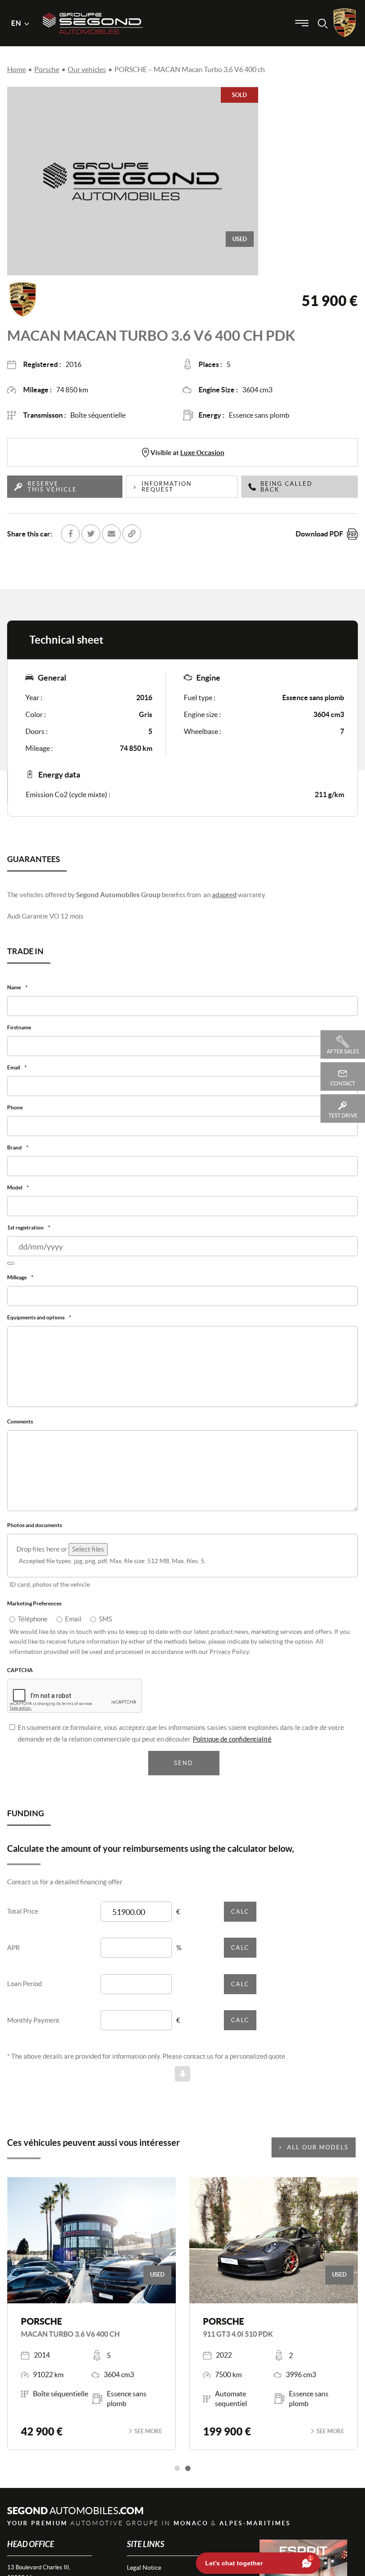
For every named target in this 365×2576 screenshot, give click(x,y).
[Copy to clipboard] (132, 534)
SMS (105, 1627)
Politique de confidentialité (232, 1748)
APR (14, 1956)
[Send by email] (111, 534)
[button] (177, 2477)
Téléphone (33, 1627)
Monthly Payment (33, 2029)
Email (73, 1627)
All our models (318, 2156)
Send (184, 1772)
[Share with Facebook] (70, 534)
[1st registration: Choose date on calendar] (11, 1268)
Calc (240, 1920)
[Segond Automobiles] (93, 8)
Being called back (286, 487)
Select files (88, 1557)
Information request (167, 487)
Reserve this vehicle (52, 487)
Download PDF (319, 534)
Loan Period (24, 1993)
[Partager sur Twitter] (91, 534)
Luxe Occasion (202, 453)
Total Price (23, 1920)
